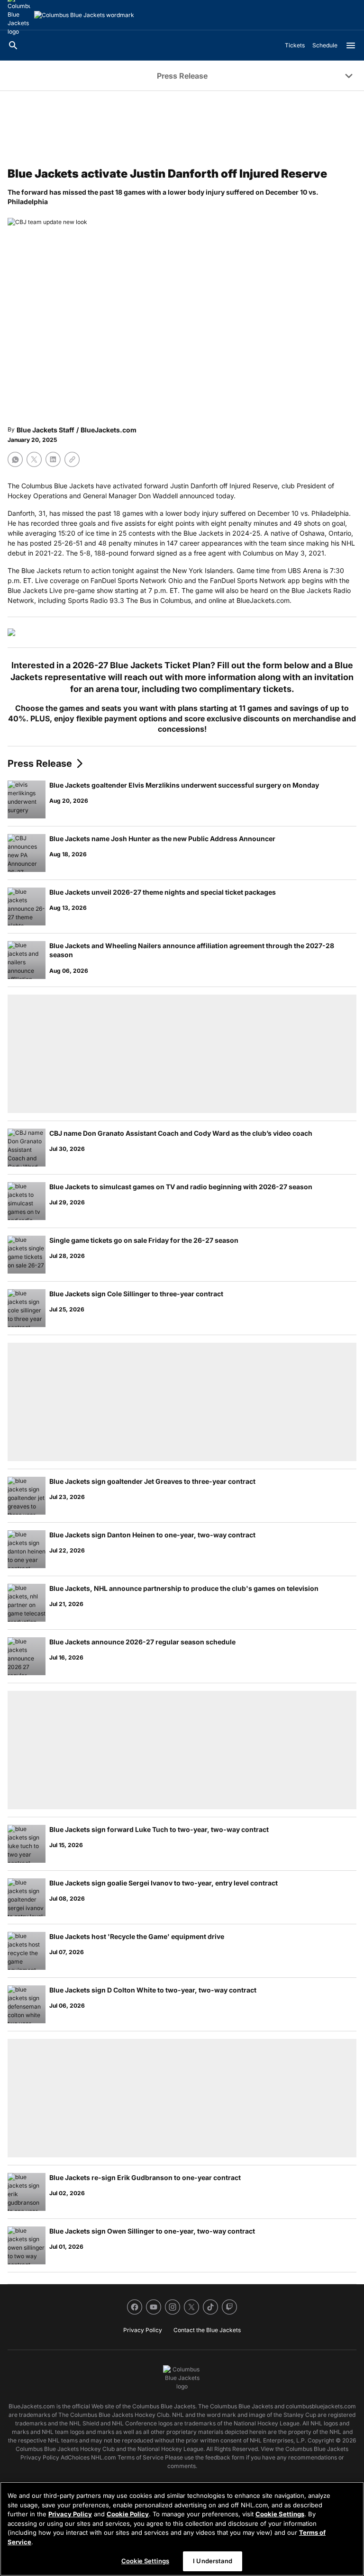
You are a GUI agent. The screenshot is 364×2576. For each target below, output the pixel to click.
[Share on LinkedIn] (53, 459)
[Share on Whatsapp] (15, 459)
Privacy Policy (70, 2514)
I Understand (213, 2561)
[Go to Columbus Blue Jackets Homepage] (84, 15)
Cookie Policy (128, 2514)
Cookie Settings (280, 2514)
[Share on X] (34, 459)
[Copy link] (72, 459)
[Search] (13, 45)
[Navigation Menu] (351, 45)
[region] (182, 2529)
